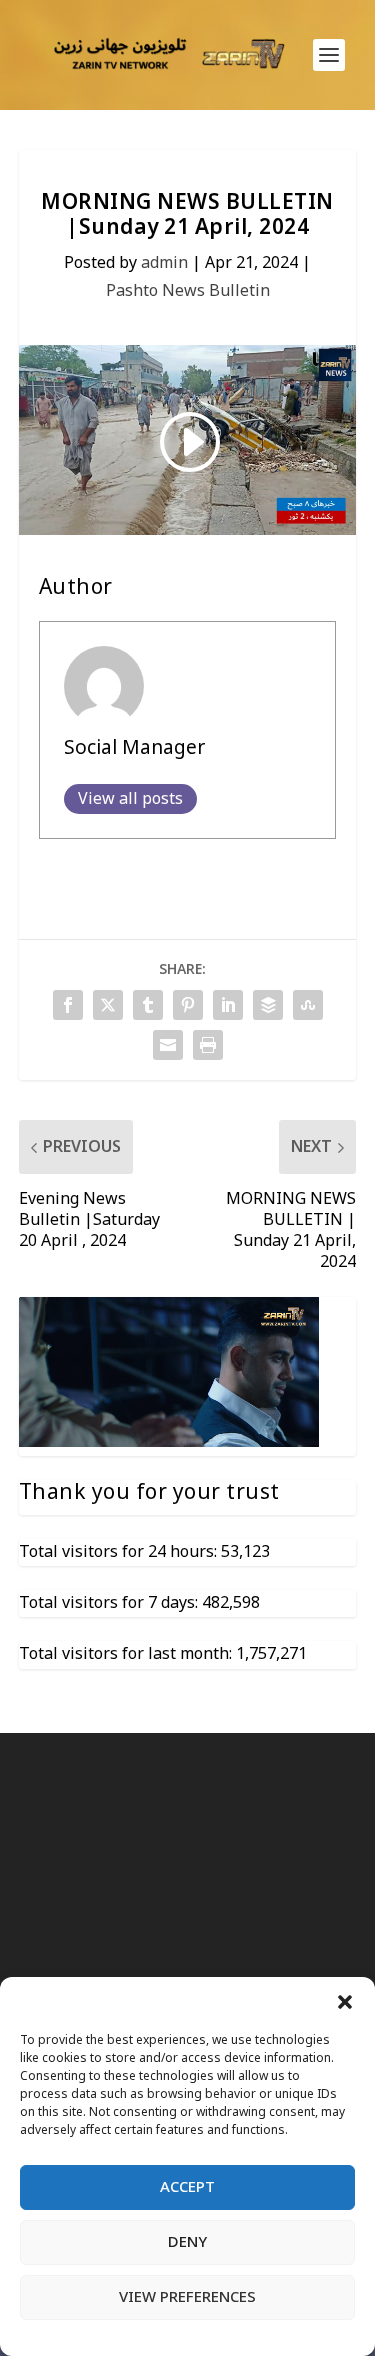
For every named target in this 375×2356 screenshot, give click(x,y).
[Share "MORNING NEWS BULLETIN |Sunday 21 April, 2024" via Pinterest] (188, 1005)
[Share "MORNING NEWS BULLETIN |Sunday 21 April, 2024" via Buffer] (268, 1005)
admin (164, 263)
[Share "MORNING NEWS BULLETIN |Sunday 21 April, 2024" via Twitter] (108, 1005)
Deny (187, 2242)
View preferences (187, 2297)
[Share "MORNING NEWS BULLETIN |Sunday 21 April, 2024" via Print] (208, 1045)
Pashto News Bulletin (188, 291)
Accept (187, 2187)
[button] (345, 2002)
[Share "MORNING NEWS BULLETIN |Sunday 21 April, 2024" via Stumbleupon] (308, 1005)
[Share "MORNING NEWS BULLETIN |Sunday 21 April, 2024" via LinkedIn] (228, 1005)
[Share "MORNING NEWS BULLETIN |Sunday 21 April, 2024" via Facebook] (68, 1005)
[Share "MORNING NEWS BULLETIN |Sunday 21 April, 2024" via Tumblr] (148, 1005)
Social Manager (134, 748)
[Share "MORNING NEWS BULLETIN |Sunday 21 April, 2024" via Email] (168, 1045)
